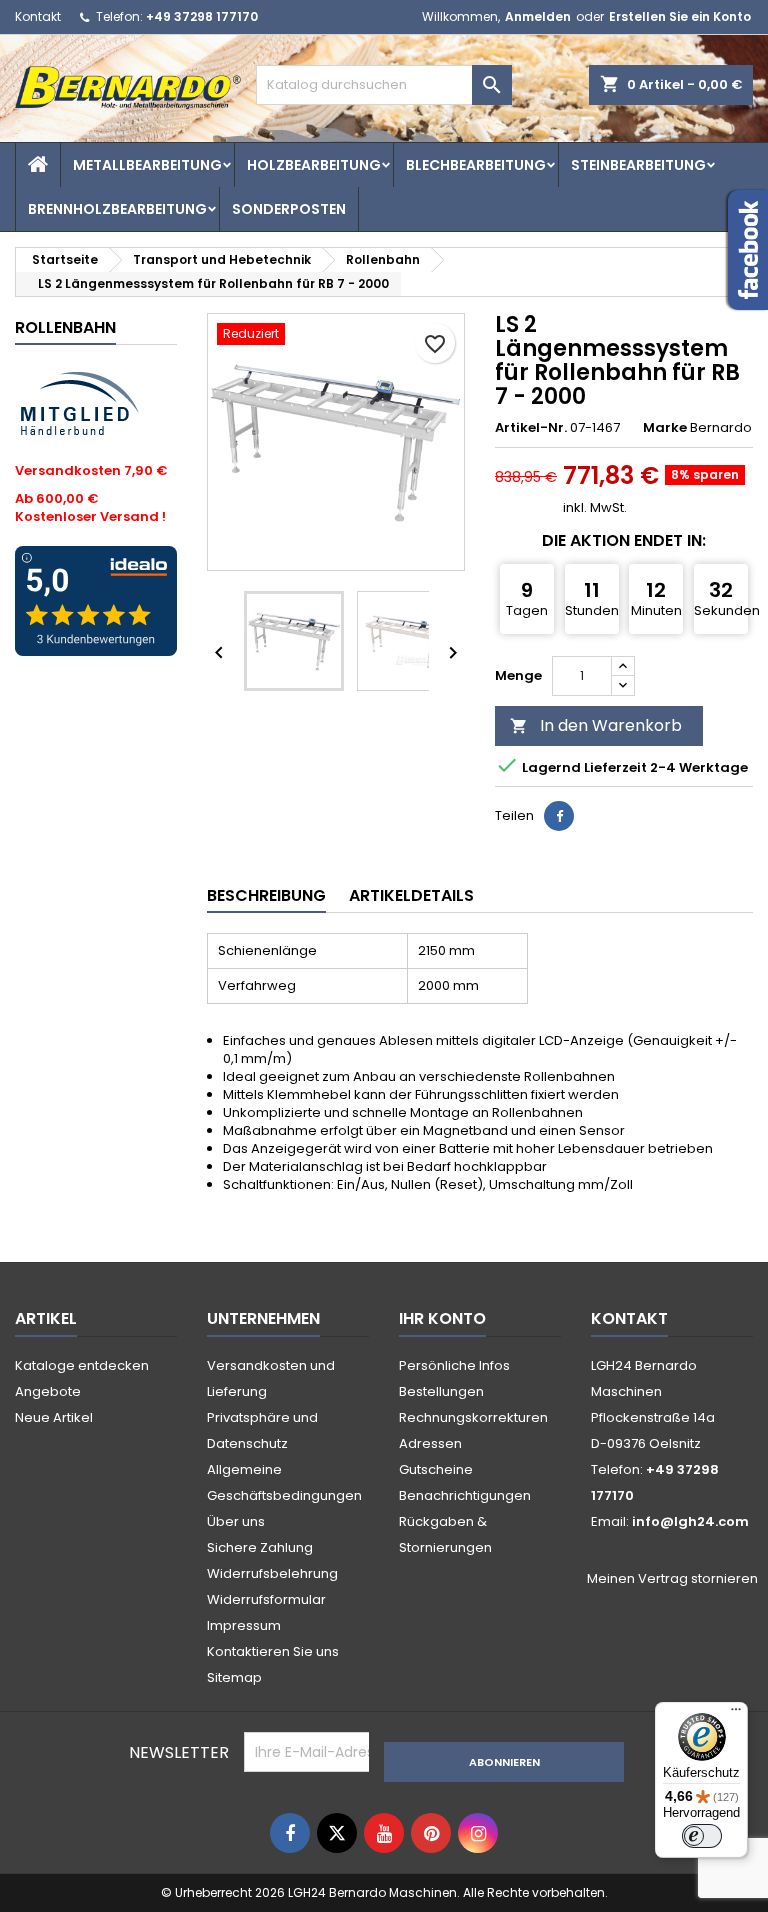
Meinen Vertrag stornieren (672, 1579)
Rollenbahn (65, 327)
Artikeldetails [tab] (411, 895)
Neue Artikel (54, 1417)
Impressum (244, 1625)
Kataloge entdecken (82, 1365)
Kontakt (38, 16)
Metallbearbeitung (147, 165)
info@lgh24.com (690, 1521)
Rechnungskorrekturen (473, 1417)
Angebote (48, 1391)
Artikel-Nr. (531, 428)
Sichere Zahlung (260, 1547)
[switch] (702, 1836)
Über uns (236, 1521)
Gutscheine (436, 1469)
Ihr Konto (442, 1318)
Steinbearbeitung (638, 165)
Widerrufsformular (266, 1599)
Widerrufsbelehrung (272, 1573)
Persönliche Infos (454, 1365)
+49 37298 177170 (202, 16)
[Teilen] (559, 816)
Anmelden (538, 16)
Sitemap (234, 1677)
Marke (665, 428)
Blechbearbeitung (476, 165)
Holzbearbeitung (314, 165)
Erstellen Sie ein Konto (680, 16)
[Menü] (736, 1714)
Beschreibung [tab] (266, 895)
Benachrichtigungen (465, 1495)
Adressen (430, 1443)
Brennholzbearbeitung (117, 209)
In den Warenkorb (596, 725)
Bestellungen (441, 1391)
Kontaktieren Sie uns (273, 1651)
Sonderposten (289, 209)
